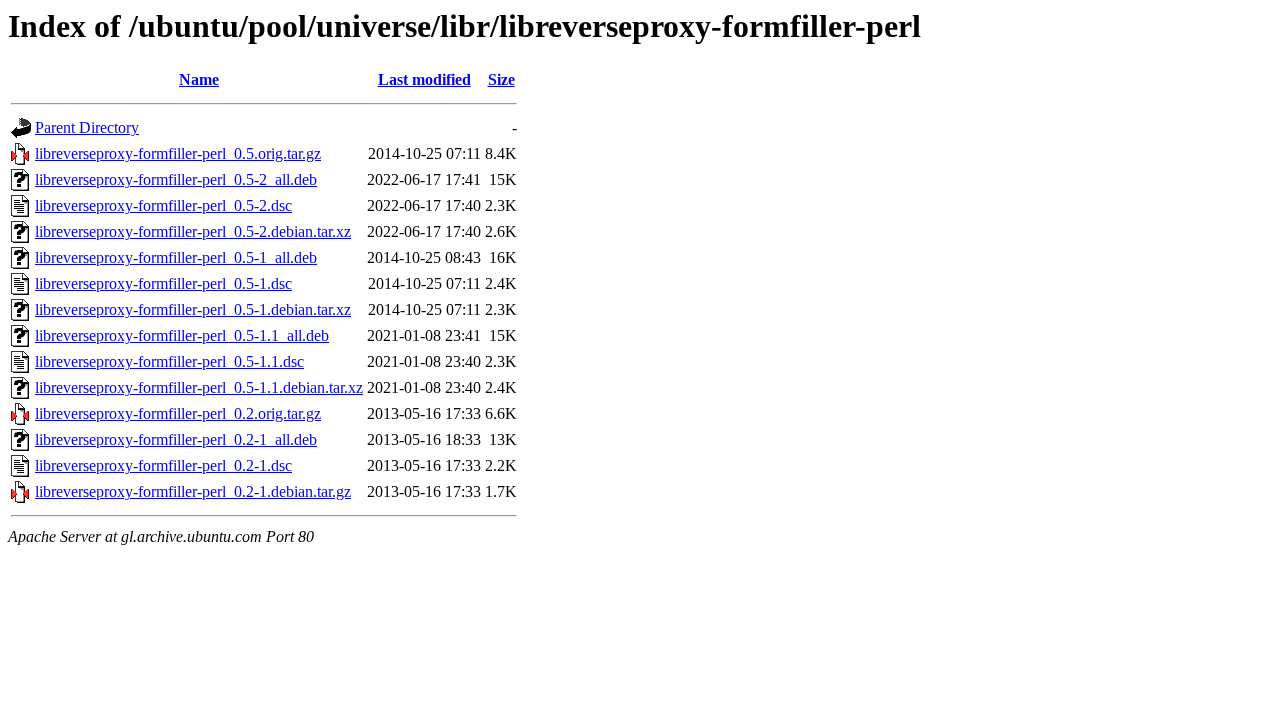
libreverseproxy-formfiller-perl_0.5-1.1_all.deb (182, 335)
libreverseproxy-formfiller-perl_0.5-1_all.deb (176, 257)
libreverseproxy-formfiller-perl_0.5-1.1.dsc (169, 361)
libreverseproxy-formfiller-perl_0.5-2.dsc (163, 205)
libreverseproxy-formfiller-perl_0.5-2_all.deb (176, 179)
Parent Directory (87, 127)
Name (199, 79)
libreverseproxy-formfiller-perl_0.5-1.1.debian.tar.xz (199, 387)
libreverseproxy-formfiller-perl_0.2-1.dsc (163, 465)
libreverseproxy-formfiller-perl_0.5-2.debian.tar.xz (193, 231)
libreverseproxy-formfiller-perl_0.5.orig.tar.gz (178, 153)
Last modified (424, 79)
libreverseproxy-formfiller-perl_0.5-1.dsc (163, 283)
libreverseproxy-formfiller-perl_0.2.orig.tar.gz (178, 413)
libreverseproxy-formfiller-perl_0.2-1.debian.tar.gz (193, 491)
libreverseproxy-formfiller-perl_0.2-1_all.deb (176, 439)
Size (501, 79)
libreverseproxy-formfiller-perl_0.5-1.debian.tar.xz (193, 309)
